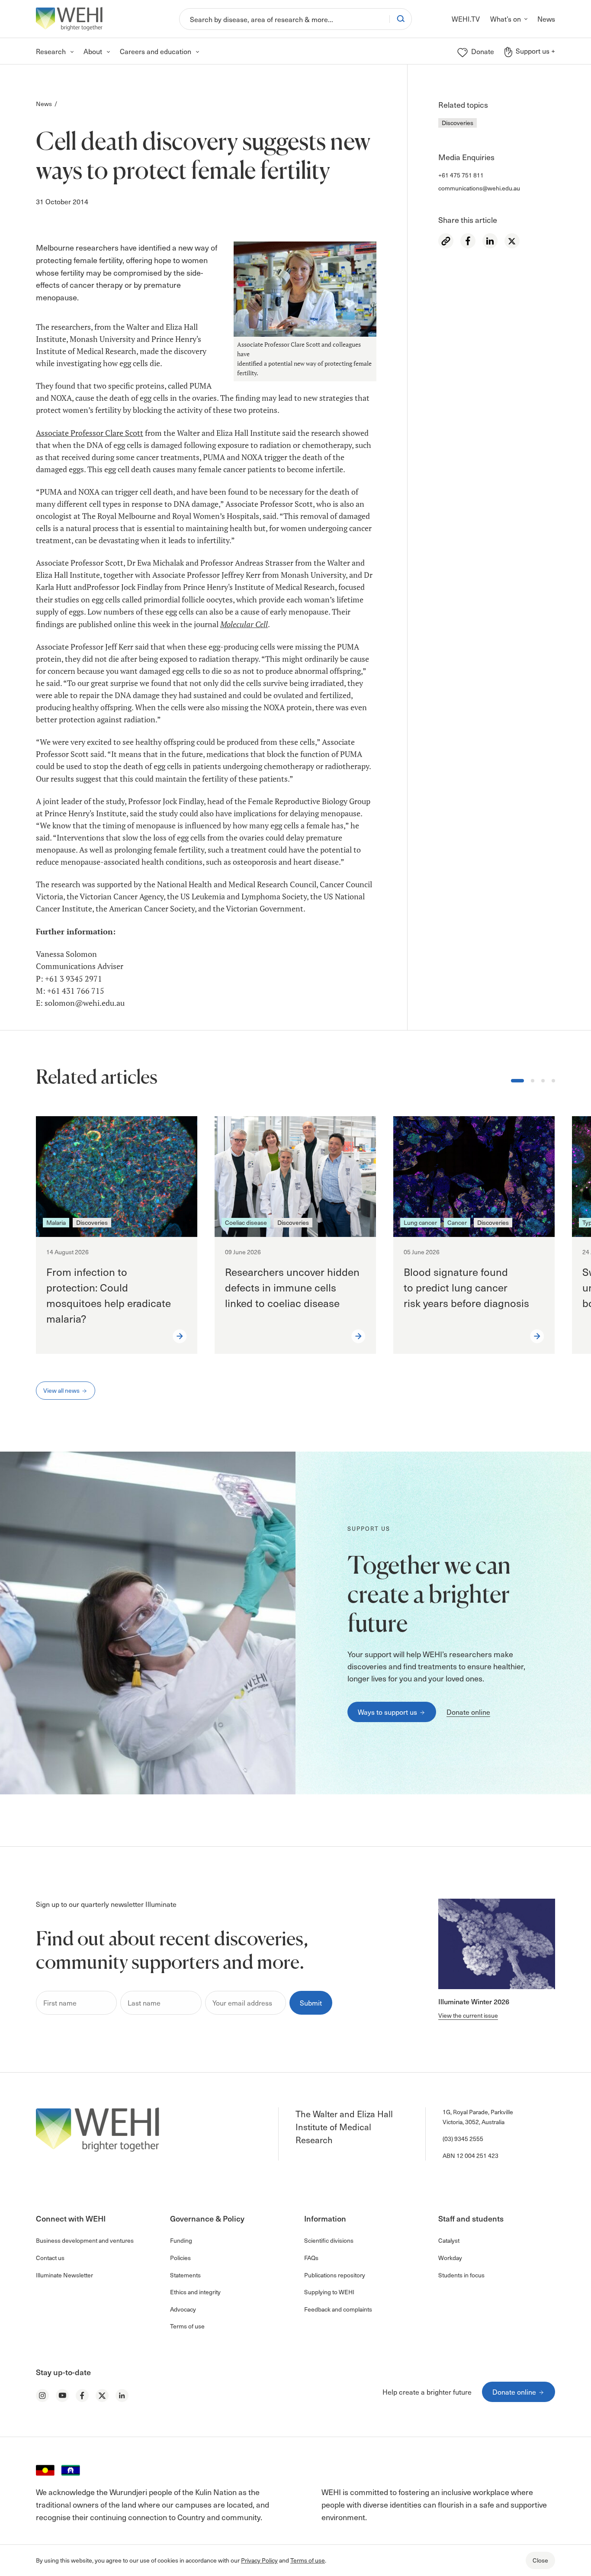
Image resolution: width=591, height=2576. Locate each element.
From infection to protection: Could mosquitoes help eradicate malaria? (109, 1295)
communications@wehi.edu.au (479, 188)
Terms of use (308, 2560)
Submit (311, 2003)
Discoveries (458, 123)
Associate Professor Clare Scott (90, 433)
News (44, 104)
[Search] (401, 19)
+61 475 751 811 (461, 175)
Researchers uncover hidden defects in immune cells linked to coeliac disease (292, 1287)
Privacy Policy (259, 2560)
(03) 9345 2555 (463, 2139)
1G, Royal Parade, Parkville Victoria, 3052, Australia (478, 2117)
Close (540, 2560)
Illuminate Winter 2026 (474, 2001)
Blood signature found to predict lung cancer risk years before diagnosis (468, 1287)
